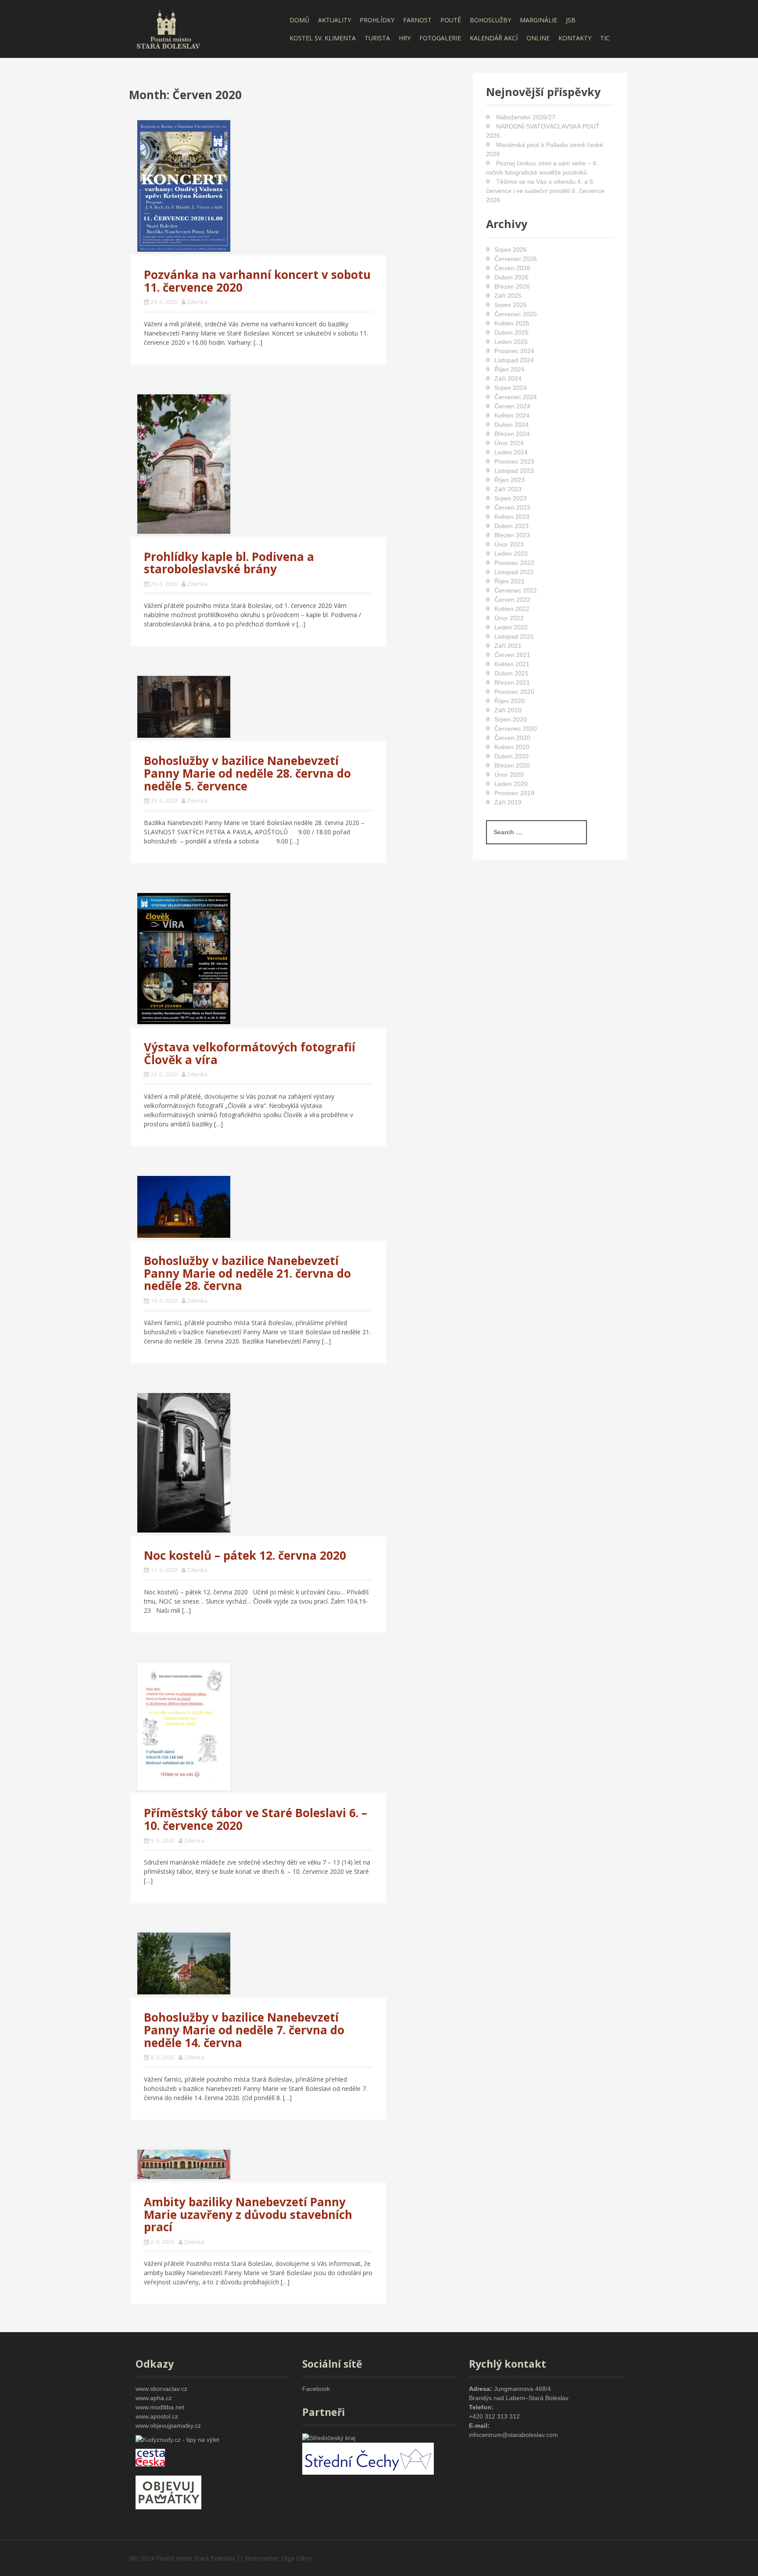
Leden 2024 (511, 452)
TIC (605, 38)
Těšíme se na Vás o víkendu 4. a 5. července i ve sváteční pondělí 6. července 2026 (545, 191)
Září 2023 (508, 489)
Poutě (451, 20)
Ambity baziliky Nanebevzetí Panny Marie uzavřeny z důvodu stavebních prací (248, 2214)
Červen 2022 (512, 600)
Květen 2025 (512, 323)
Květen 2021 (512, 664)
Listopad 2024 (514, 360)
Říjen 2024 (510, 369)
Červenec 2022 (516, 590)
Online (538, 38)
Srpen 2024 (511, 388)
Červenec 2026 (516, 259)
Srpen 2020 (511, 719)
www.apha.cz (154, 2398)
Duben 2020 (511, 756)
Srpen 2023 (511, 498)
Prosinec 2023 (514, 461)
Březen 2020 (512, 765)
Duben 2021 (511, 673)
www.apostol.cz (157, 2416)
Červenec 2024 (516, 397)
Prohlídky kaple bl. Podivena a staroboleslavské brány (229, 563)
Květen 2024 (512, 415)
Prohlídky (377, 20)
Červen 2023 (512, 507)
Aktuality (334, 20)
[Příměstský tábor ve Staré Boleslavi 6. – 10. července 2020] (184, 1725)
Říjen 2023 (510, 480)
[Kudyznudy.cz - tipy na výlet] (177, 2439)
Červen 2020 (512, 738)
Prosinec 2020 (514, 692)
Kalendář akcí (494, 38)
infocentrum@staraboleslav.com (513, 2435)
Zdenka (197, 302)
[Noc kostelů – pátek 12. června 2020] (184, 1462)
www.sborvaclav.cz (161, 2389)
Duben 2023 (511, 526)
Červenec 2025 (516, 314)
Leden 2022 (511, 627)
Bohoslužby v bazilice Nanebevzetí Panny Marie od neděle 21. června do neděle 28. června (247, 1273)
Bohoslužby (490, 20)
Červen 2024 (512, 406)
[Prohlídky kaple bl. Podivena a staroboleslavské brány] (184, 463)
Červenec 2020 (516, 729)
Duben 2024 (511, 425)
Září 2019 (508, 802)
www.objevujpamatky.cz (168, 2426)
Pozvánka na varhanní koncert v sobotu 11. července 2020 (257, 281)
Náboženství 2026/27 (526, 117)
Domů (299, 20)
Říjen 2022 (510, 581)
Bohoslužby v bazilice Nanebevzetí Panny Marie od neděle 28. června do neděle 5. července (247, 773)
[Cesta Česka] (150, 2457)
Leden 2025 (511, 342)
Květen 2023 (512, 517)
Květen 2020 (512, 747)
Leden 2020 (511, 784)
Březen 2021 (512, 682)
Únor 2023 (509, 544)
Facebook (316, 2389)
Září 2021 (508, 646)
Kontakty (575, 38)
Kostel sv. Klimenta (323, 38)
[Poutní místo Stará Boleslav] (168, 28)
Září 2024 (508, 379)
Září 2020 (508, 710)
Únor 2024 (509, 443)
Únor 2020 (509, 775)
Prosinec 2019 (514, 793)
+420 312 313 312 (494, 2416)
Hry (405, 38)
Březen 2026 (512, 286)
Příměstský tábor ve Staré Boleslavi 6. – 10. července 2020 (256, 1819)
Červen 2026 (512, 268)
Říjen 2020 (510, 701)
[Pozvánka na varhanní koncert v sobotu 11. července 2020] (184, 185)
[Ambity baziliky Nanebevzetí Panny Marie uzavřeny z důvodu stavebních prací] (184, 2163)
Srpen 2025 (511, 305)
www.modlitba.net (160, 2407)
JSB (571, 20)
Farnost (417, 20)
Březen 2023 (512, 535)
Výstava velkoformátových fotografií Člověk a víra (250, 1053)
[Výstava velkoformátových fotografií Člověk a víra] (184, 958)
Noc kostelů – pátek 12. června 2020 (245, 1555)
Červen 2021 (512, 655)
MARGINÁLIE (538, 20)
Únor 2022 (509, 618)
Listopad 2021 (514, 636)
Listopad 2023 (514, 471)
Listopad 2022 (514, 572)
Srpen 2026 (511, 250)
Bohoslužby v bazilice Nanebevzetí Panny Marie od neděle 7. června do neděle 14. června (244, 2030)
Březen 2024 (512, 434)
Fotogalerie (440, 38)
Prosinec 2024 (514, 351)
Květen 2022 (512, 609)
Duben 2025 (511, 332)
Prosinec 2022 (514, 563)
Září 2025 (508, 296)
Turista (377, 38)
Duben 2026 (511, 277)
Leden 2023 (511, 554)
